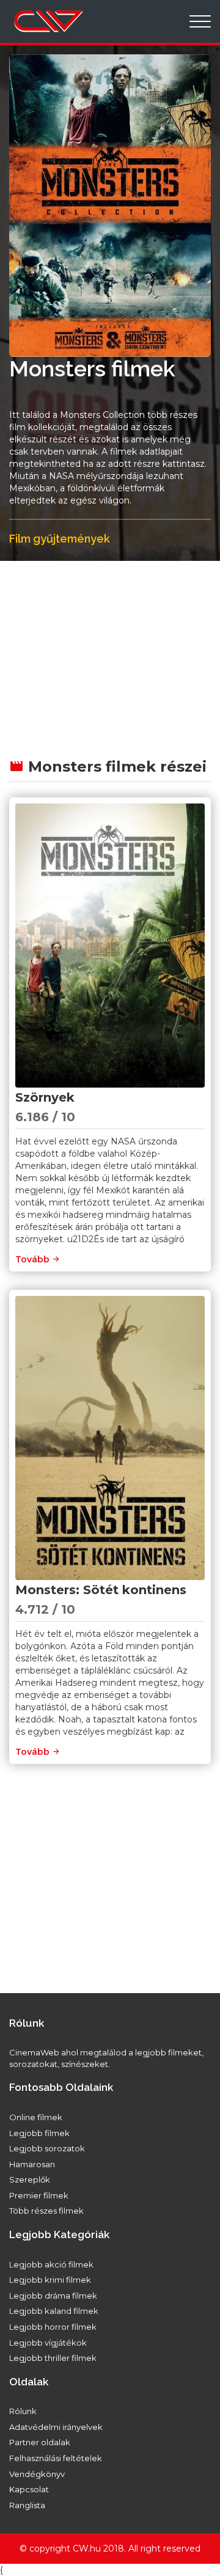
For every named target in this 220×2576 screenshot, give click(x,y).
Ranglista (27, 2505)
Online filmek (36, 2117)
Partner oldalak (40, 2442)
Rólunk (23, 2411)
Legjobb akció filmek (51, 2264)
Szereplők (30, 2179)
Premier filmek (39, 2195)
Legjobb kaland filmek (54, 2311)
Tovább (34, 1259)
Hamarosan (32, 2164)
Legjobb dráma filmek (53, 2296)
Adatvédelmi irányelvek (56, 2427)
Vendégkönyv (37, 2474)
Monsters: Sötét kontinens (101, 1590)
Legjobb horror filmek (53, 2327)
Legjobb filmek (39, 2133)
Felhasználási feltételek (56, 2458)
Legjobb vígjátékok (48, 2343)
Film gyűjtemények (60, 539)
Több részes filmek (46, 2211)
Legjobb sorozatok (47, 2148)
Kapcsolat (29, 2489)
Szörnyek (45, 1097)
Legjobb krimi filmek (50, 2280)
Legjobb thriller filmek (53, 2358)
